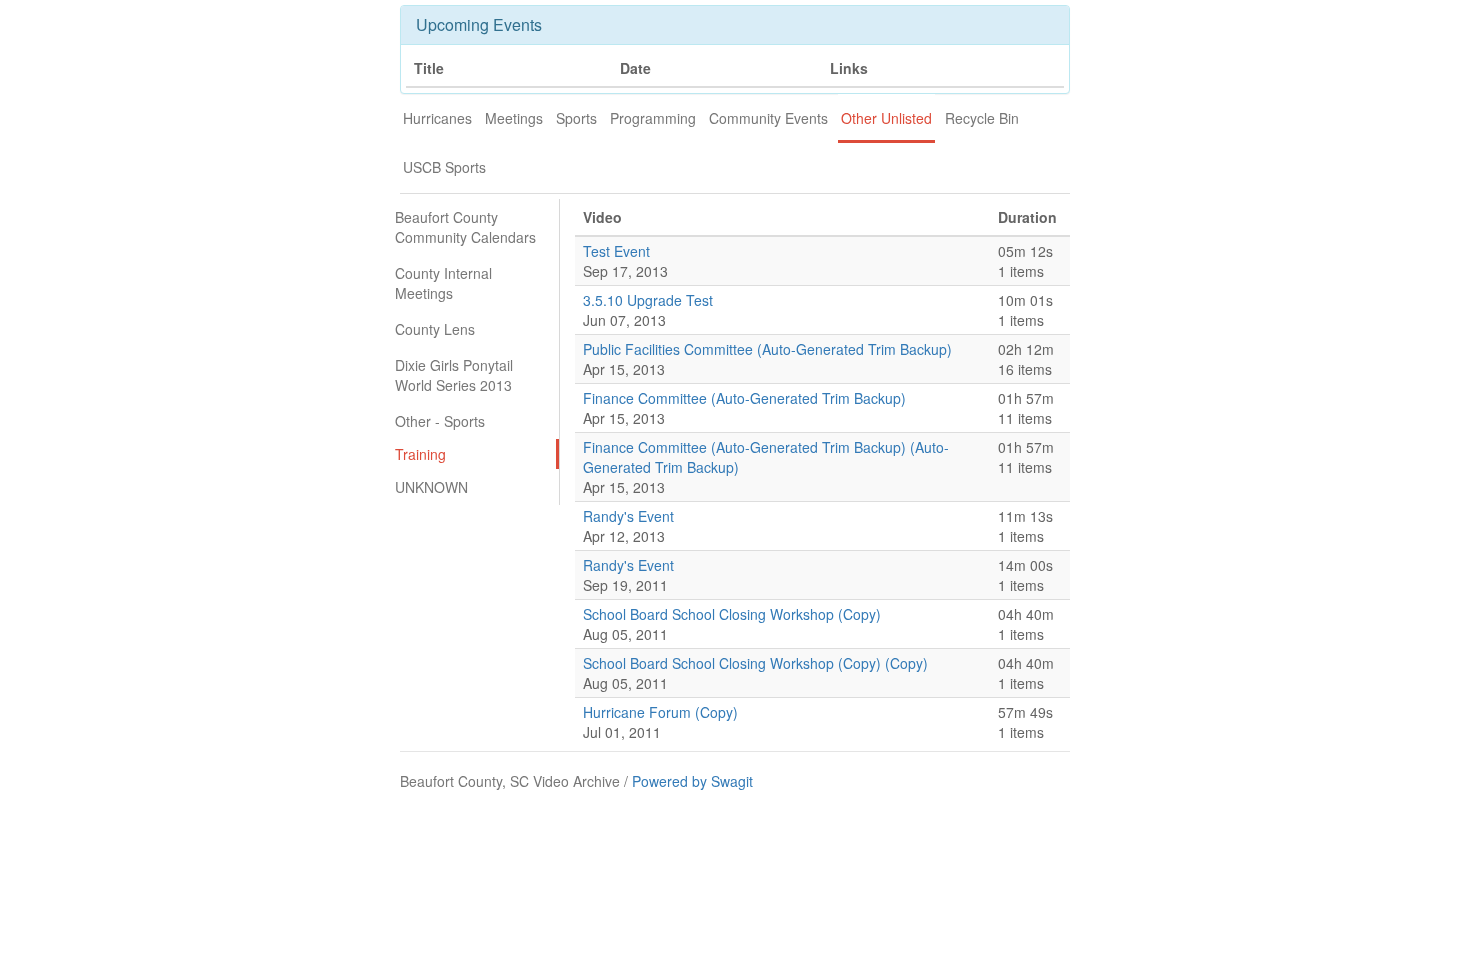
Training (420, 454)
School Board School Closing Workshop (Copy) (732, 614)
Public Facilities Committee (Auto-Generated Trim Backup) (767, 349)
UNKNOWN (431, 487)
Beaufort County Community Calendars (465, 227)
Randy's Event (628, 516)
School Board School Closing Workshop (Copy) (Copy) (755, 663)
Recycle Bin (982, 118)
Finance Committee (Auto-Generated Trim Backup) (744, 398)
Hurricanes (437, 118)
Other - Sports (440, 421)
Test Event (616, 251)
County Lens (435, 329)
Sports (576, 118)
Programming (653, 118)
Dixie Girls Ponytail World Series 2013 (454, 375)
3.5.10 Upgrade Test (648, 300)
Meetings (514, 118)
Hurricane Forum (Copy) (660, 712)
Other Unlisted (886, 118)
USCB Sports (444, 167)
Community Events (768, 118)
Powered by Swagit (692, 781)
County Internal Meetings (443, 283)
